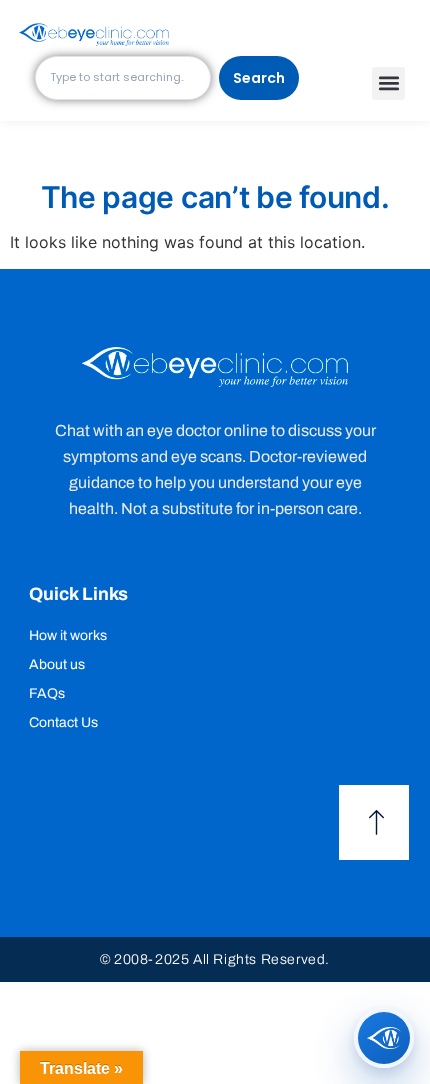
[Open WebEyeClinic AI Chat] (384, 1038)
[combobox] (123, 78)
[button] (388, 83)
